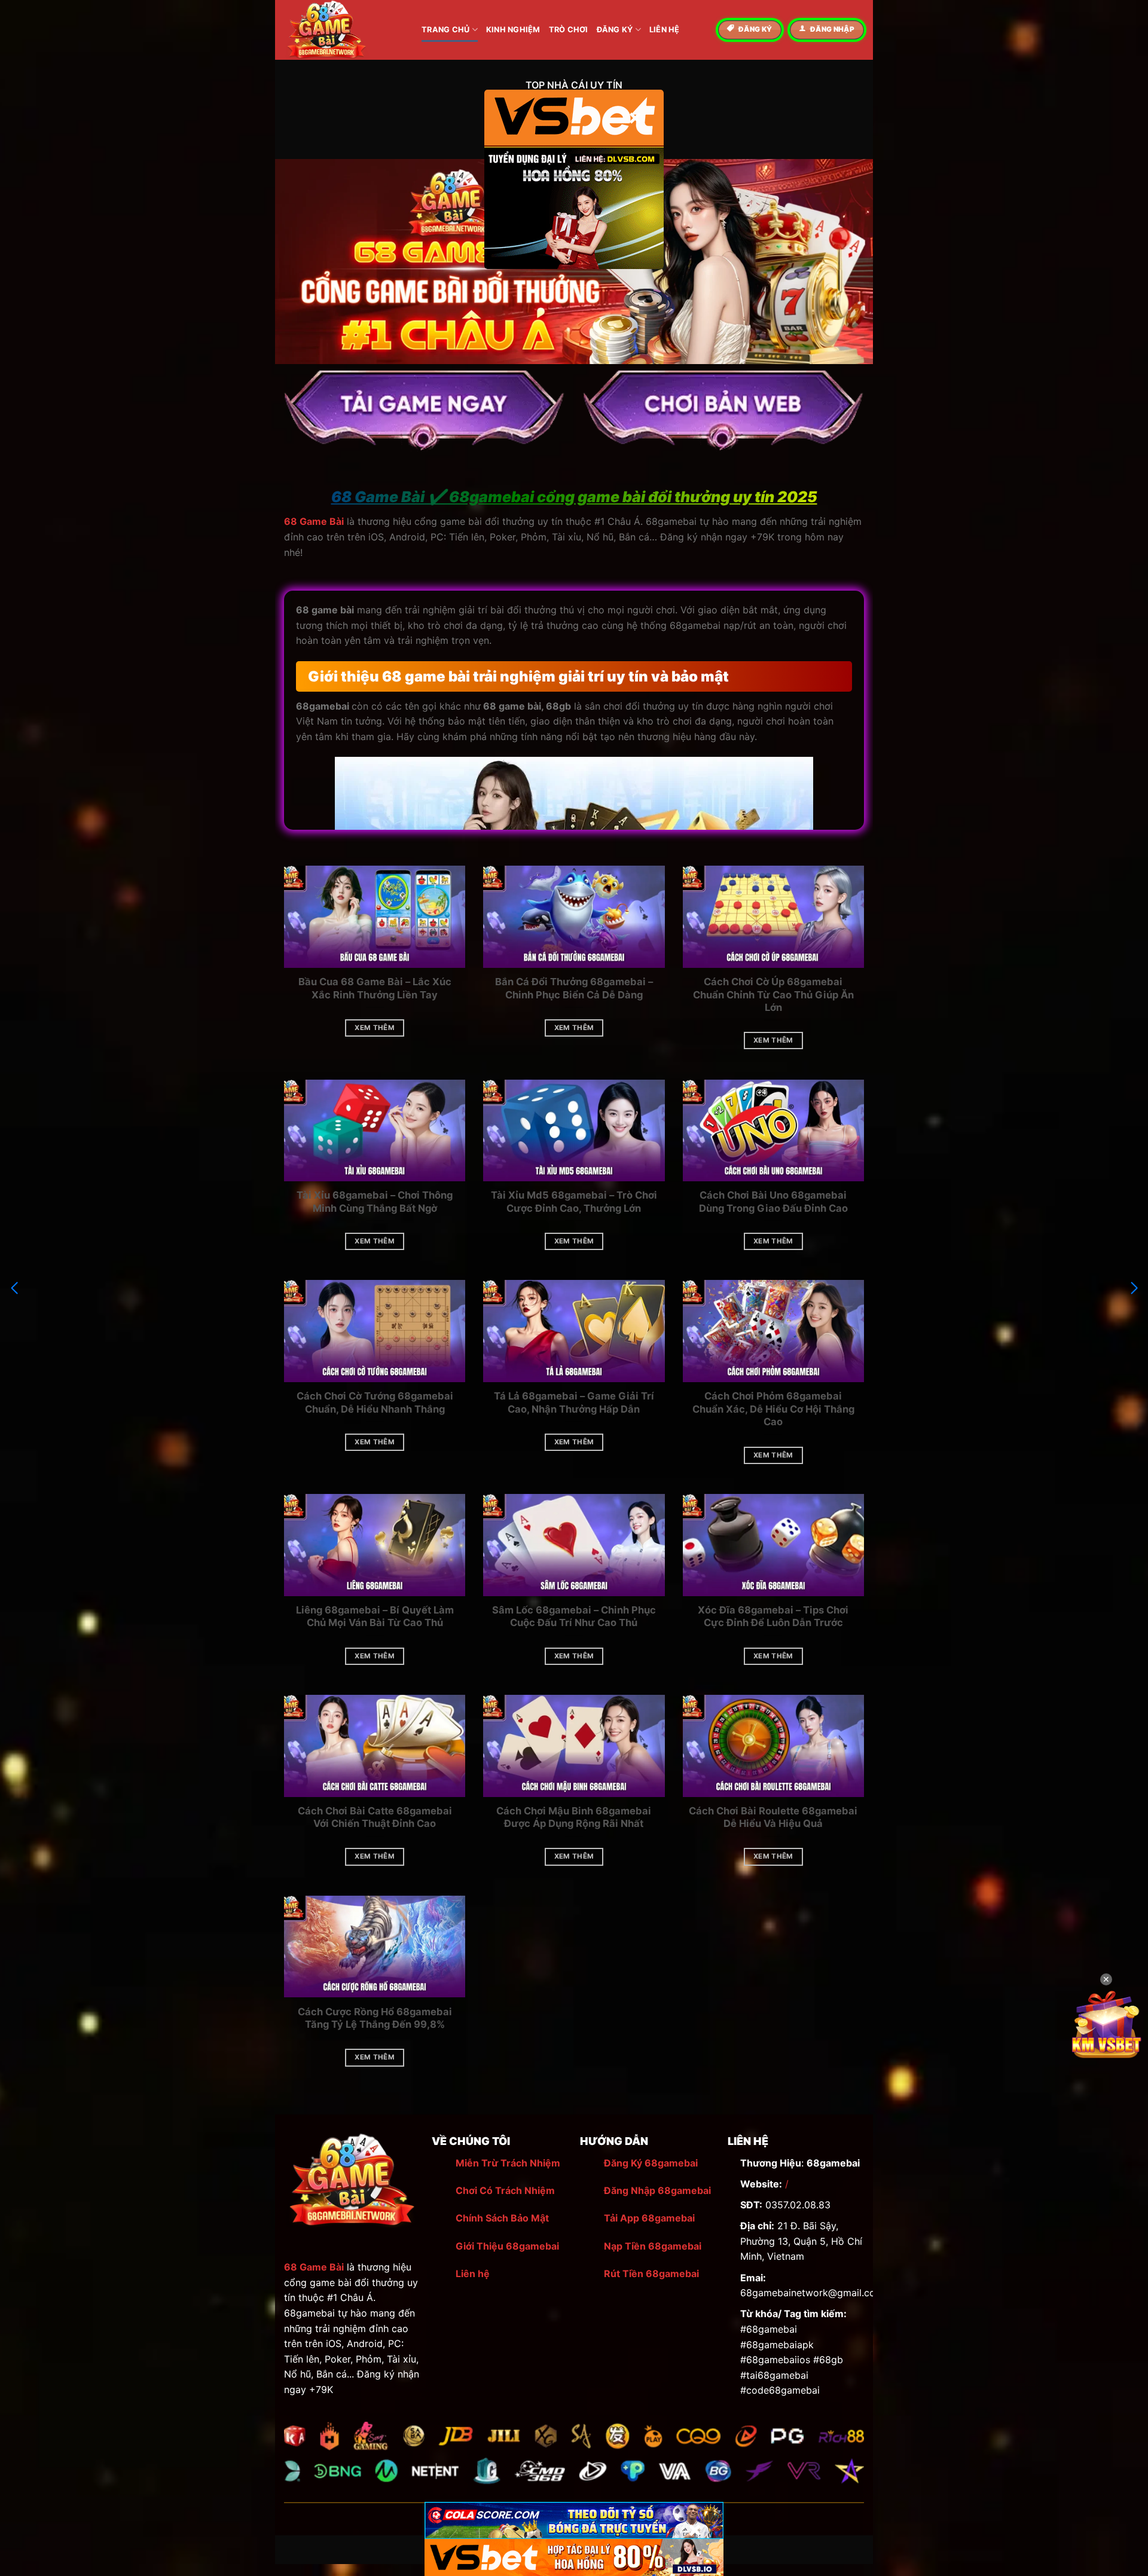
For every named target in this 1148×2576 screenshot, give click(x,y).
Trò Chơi (569, 30)
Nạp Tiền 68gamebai (653, 2246)
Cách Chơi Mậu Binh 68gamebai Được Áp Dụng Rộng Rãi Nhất (574, 1817)
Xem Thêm (375, 1028)
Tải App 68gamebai (649, 2218)
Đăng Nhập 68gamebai (657, 2190)
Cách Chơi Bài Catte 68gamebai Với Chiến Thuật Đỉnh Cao (375, 1817)
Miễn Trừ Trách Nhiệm (508, 2163)
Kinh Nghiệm (513, 30)
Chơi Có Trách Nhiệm (505, 2190)
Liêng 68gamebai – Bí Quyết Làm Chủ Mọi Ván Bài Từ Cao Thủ (375, 1617)
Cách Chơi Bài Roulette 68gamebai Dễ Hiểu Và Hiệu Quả (773, 1817)
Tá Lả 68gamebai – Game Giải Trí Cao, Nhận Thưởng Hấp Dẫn (574, 1402)
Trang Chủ (445, 30)
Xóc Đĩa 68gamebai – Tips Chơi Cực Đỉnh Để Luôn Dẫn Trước (773, 1617)
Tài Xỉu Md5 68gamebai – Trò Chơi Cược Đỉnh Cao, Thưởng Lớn (574, 1202)
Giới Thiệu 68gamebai (507, 2246)
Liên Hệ (665, 30)
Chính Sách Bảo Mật (502, 2218)
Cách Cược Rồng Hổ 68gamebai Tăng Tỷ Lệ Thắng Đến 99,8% (375, 2018)
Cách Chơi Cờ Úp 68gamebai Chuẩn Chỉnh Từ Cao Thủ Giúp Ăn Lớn (773, 994)
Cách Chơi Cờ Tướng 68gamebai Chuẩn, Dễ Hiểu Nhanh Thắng (375, 1402)
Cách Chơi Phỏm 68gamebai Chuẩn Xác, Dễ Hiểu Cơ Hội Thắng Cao (773, 1409)
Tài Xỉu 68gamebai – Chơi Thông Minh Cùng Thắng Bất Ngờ (375, 1202)
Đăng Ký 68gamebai (651, 2163)
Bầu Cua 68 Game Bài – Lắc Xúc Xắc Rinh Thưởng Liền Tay (375, 988)
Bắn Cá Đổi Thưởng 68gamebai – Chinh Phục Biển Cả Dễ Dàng (574, 988)
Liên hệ (473, 2274)
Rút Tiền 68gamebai (651, 2274)
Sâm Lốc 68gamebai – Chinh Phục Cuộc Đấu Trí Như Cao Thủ (574, 1617)
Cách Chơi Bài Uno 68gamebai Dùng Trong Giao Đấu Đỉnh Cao (773, 1202)
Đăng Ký (615, 30)
